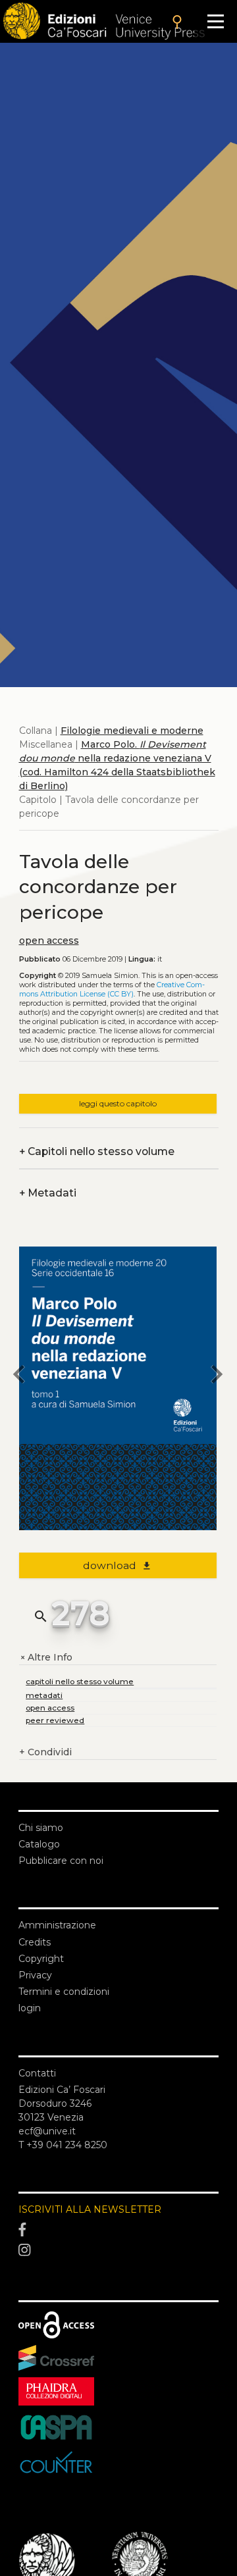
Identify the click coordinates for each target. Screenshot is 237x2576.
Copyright (41, 1959)
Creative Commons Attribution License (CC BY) (112, 990)
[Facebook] (118, 2230)
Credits (35, 1942)
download (118, 1565)
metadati (44, 1695)
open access (49, 940)
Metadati (48, 1193)
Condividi (45, 1752)
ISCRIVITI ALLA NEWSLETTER (90, 2209)
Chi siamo (41, 1828)
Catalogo (39, 1844)
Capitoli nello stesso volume (97, 1151)
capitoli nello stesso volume (80, 1681)
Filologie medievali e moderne (132, 731)
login (30, 2008)
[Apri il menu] (216, 21)
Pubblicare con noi (61, 1861)
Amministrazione (57, 1925)
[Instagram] (118, 2251)
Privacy (35, 1975)
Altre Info (46, 1658)
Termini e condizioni (64, 1992)
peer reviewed (55, 1720)
